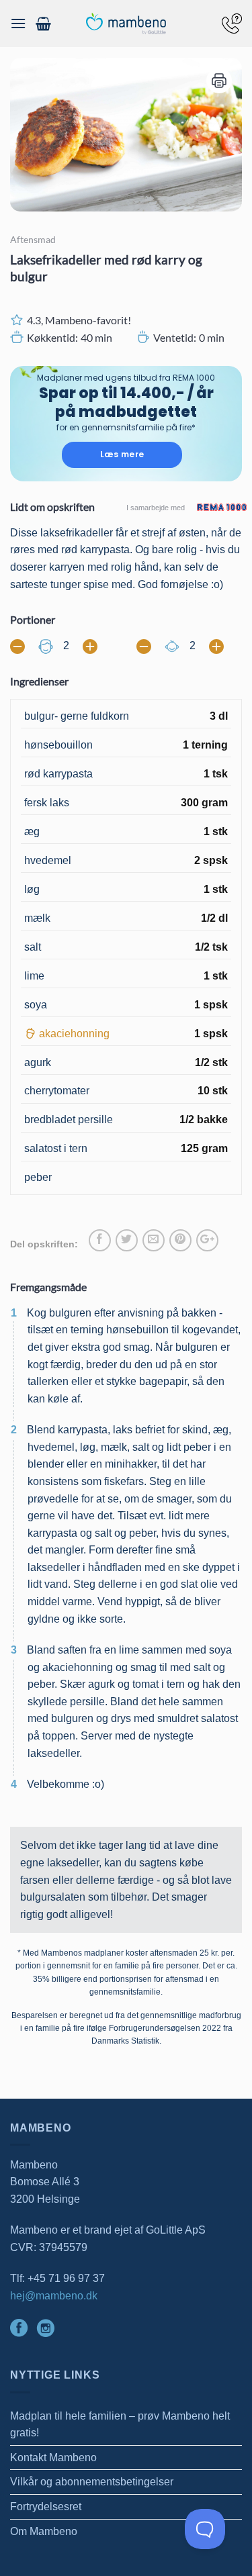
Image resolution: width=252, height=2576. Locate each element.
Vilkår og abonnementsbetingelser (92, 2482)
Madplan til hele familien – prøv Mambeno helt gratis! (120, 2425)
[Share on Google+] (207, 1240)
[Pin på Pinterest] (180, 1240)
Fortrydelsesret (46, 2507)
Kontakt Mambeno (53, 2458)
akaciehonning (74, 1034)
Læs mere (122, 454)
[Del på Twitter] (127, 1240)
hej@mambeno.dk (54, 2296)
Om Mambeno (44, 2531)
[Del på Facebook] (100, 1240)
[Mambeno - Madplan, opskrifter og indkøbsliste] (126, 24)
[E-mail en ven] (154, 1240)
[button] (18, 23)
